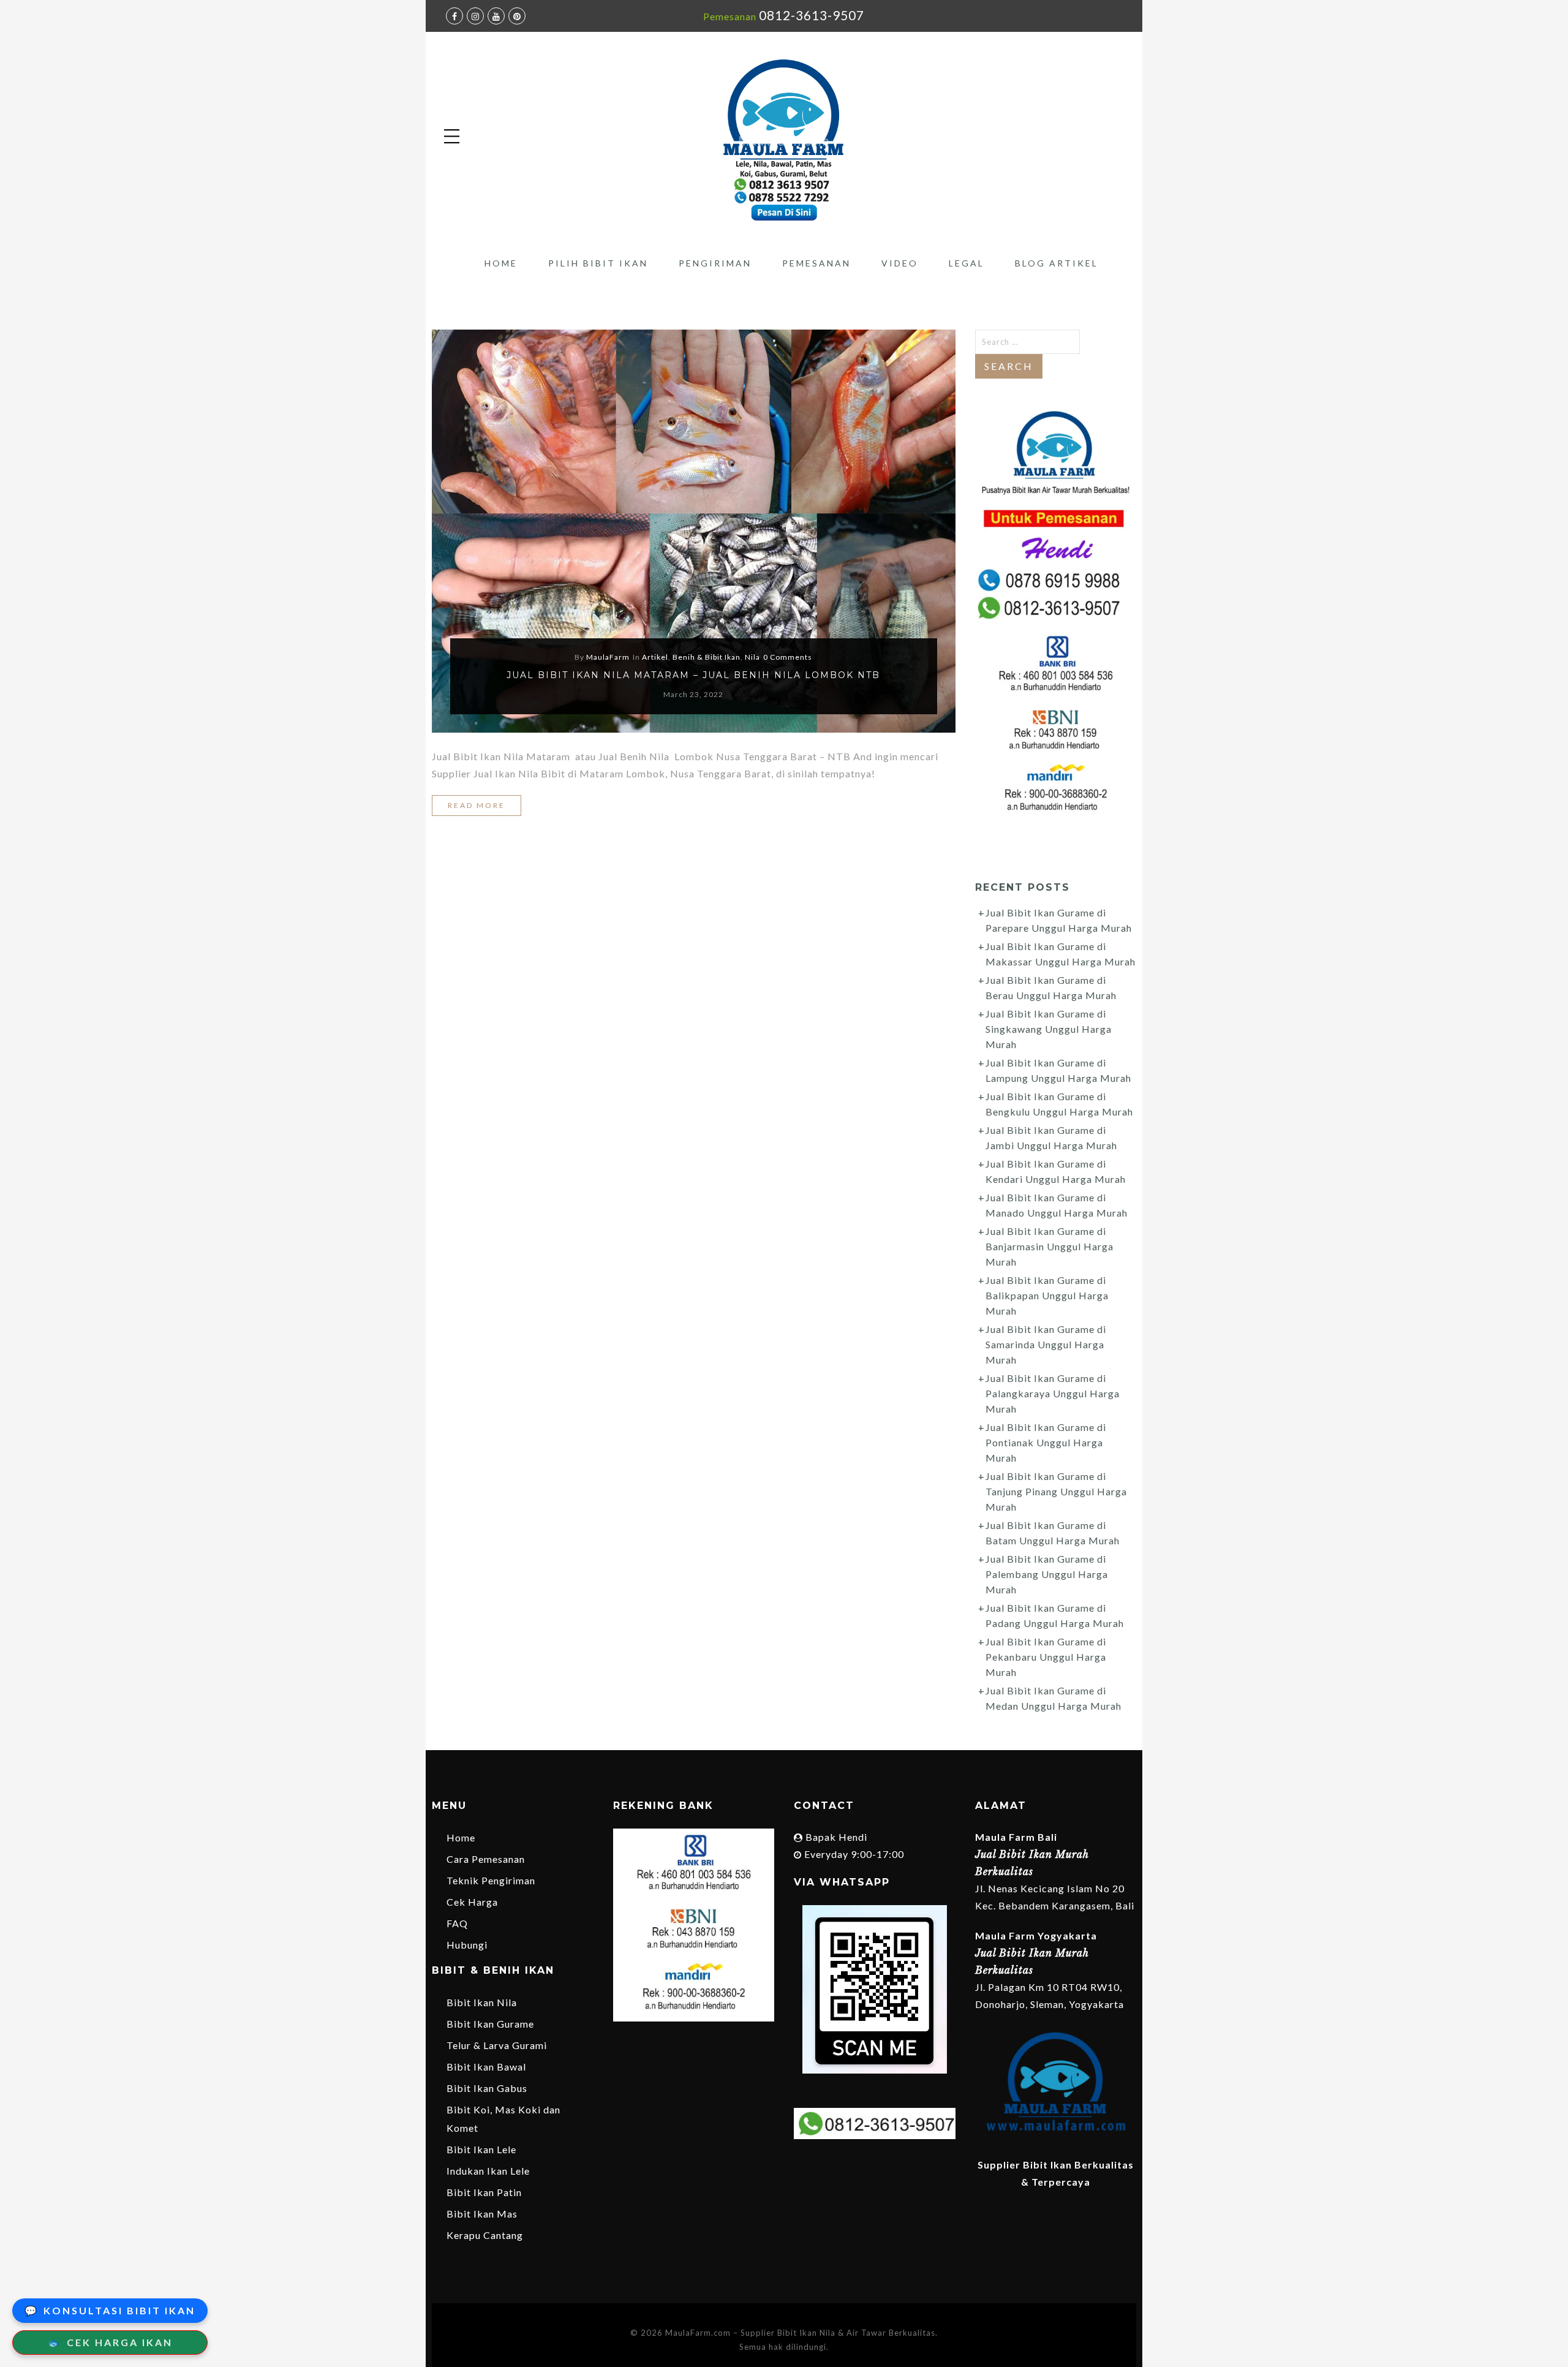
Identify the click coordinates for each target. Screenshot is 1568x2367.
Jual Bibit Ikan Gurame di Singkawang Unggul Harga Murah (1049, 1029)
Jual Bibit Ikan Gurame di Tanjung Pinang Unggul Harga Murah (1056, 1491)
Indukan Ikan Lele (488, 2171)
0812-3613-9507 (812, 15)
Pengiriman (715, 263)
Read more (477, 805)
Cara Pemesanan (486, 1859)
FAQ (457, 1923)
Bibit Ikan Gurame (490, 2024)
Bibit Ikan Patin (484, 2192)
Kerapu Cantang (485, 2235)
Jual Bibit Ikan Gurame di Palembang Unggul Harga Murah (1047, 1574)
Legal (967, 263)
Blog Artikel (1057, 263)
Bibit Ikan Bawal (486, 2067)
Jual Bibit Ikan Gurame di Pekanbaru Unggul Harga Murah (1046, 1657)
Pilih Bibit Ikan (598, 263)
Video (900, 263)
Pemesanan (816, 263)
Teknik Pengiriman (491, 1880)
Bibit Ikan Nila (482, 2002)
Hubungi (467, 1945)
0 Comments (788, 657)
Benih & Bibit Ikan (707, 657)
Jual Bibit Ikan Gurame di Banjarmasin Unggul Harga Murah (1050, 1246)
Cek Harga (472, 1902)
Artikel (655, 657)
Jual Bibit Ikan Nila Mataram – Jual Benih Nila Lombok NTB (693, 675)
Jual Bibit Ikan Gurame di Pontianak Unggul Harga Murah (1046, 1442)
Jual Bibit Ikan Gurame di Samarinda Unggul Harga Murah (1046, 1344)
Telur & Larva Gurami (497, 2045)
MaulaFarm (608, 657)
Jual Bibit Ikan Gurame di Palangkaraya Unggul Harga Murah (1053, 1393)
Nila (752, 657)
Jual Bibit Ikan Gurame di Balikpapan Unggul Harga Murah (1047, 1295)
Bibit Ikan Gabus (487, 2088)
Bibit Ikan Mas (482, 2214)
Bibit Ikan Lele (481, 2149)
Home (501, 263)
